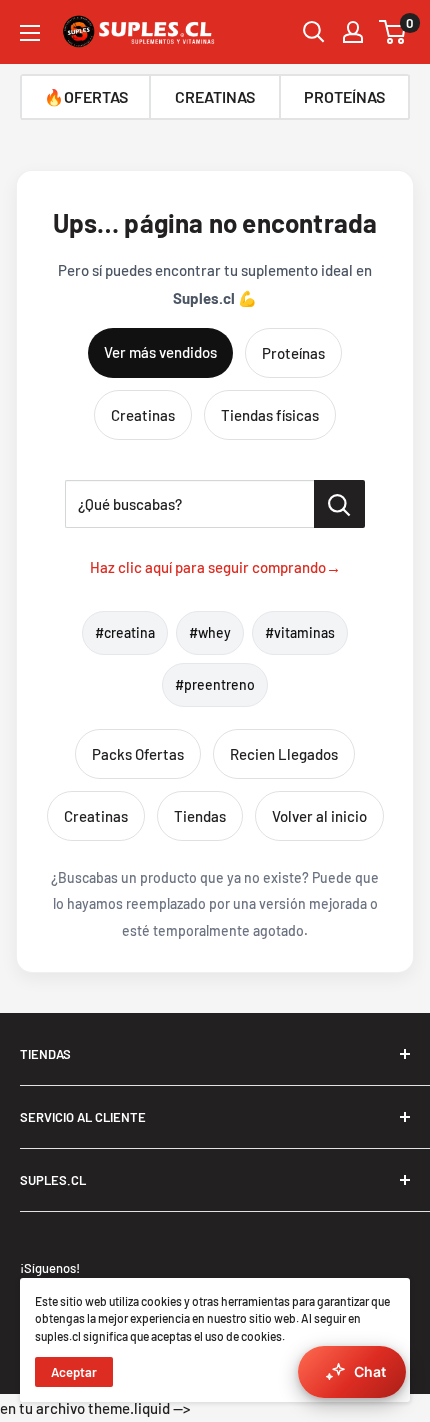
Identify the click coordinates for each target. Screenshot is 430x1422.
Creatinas (143, 415)
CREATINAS (215, 96)
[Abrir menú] (30, 33)
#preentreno (215, 684)
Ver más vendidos (160, 352)
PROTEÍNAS (344, 96)
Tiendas (200, 816)
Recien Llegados (284, 754)
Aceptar (74, 1372)
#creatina (125, 632)
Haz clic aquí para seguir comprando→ (215, 567)
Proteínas (293, 353)
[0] (393, 32)
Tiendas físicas (270, 415)
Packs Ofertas (138, 754)
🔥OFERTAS (86, 96)
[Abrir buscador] (314, 32)
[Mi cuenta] (353, 32)
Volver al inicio (319, 816)
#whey (210, 632)
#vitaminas (300, 632)
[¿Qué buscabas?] (339, 504)
